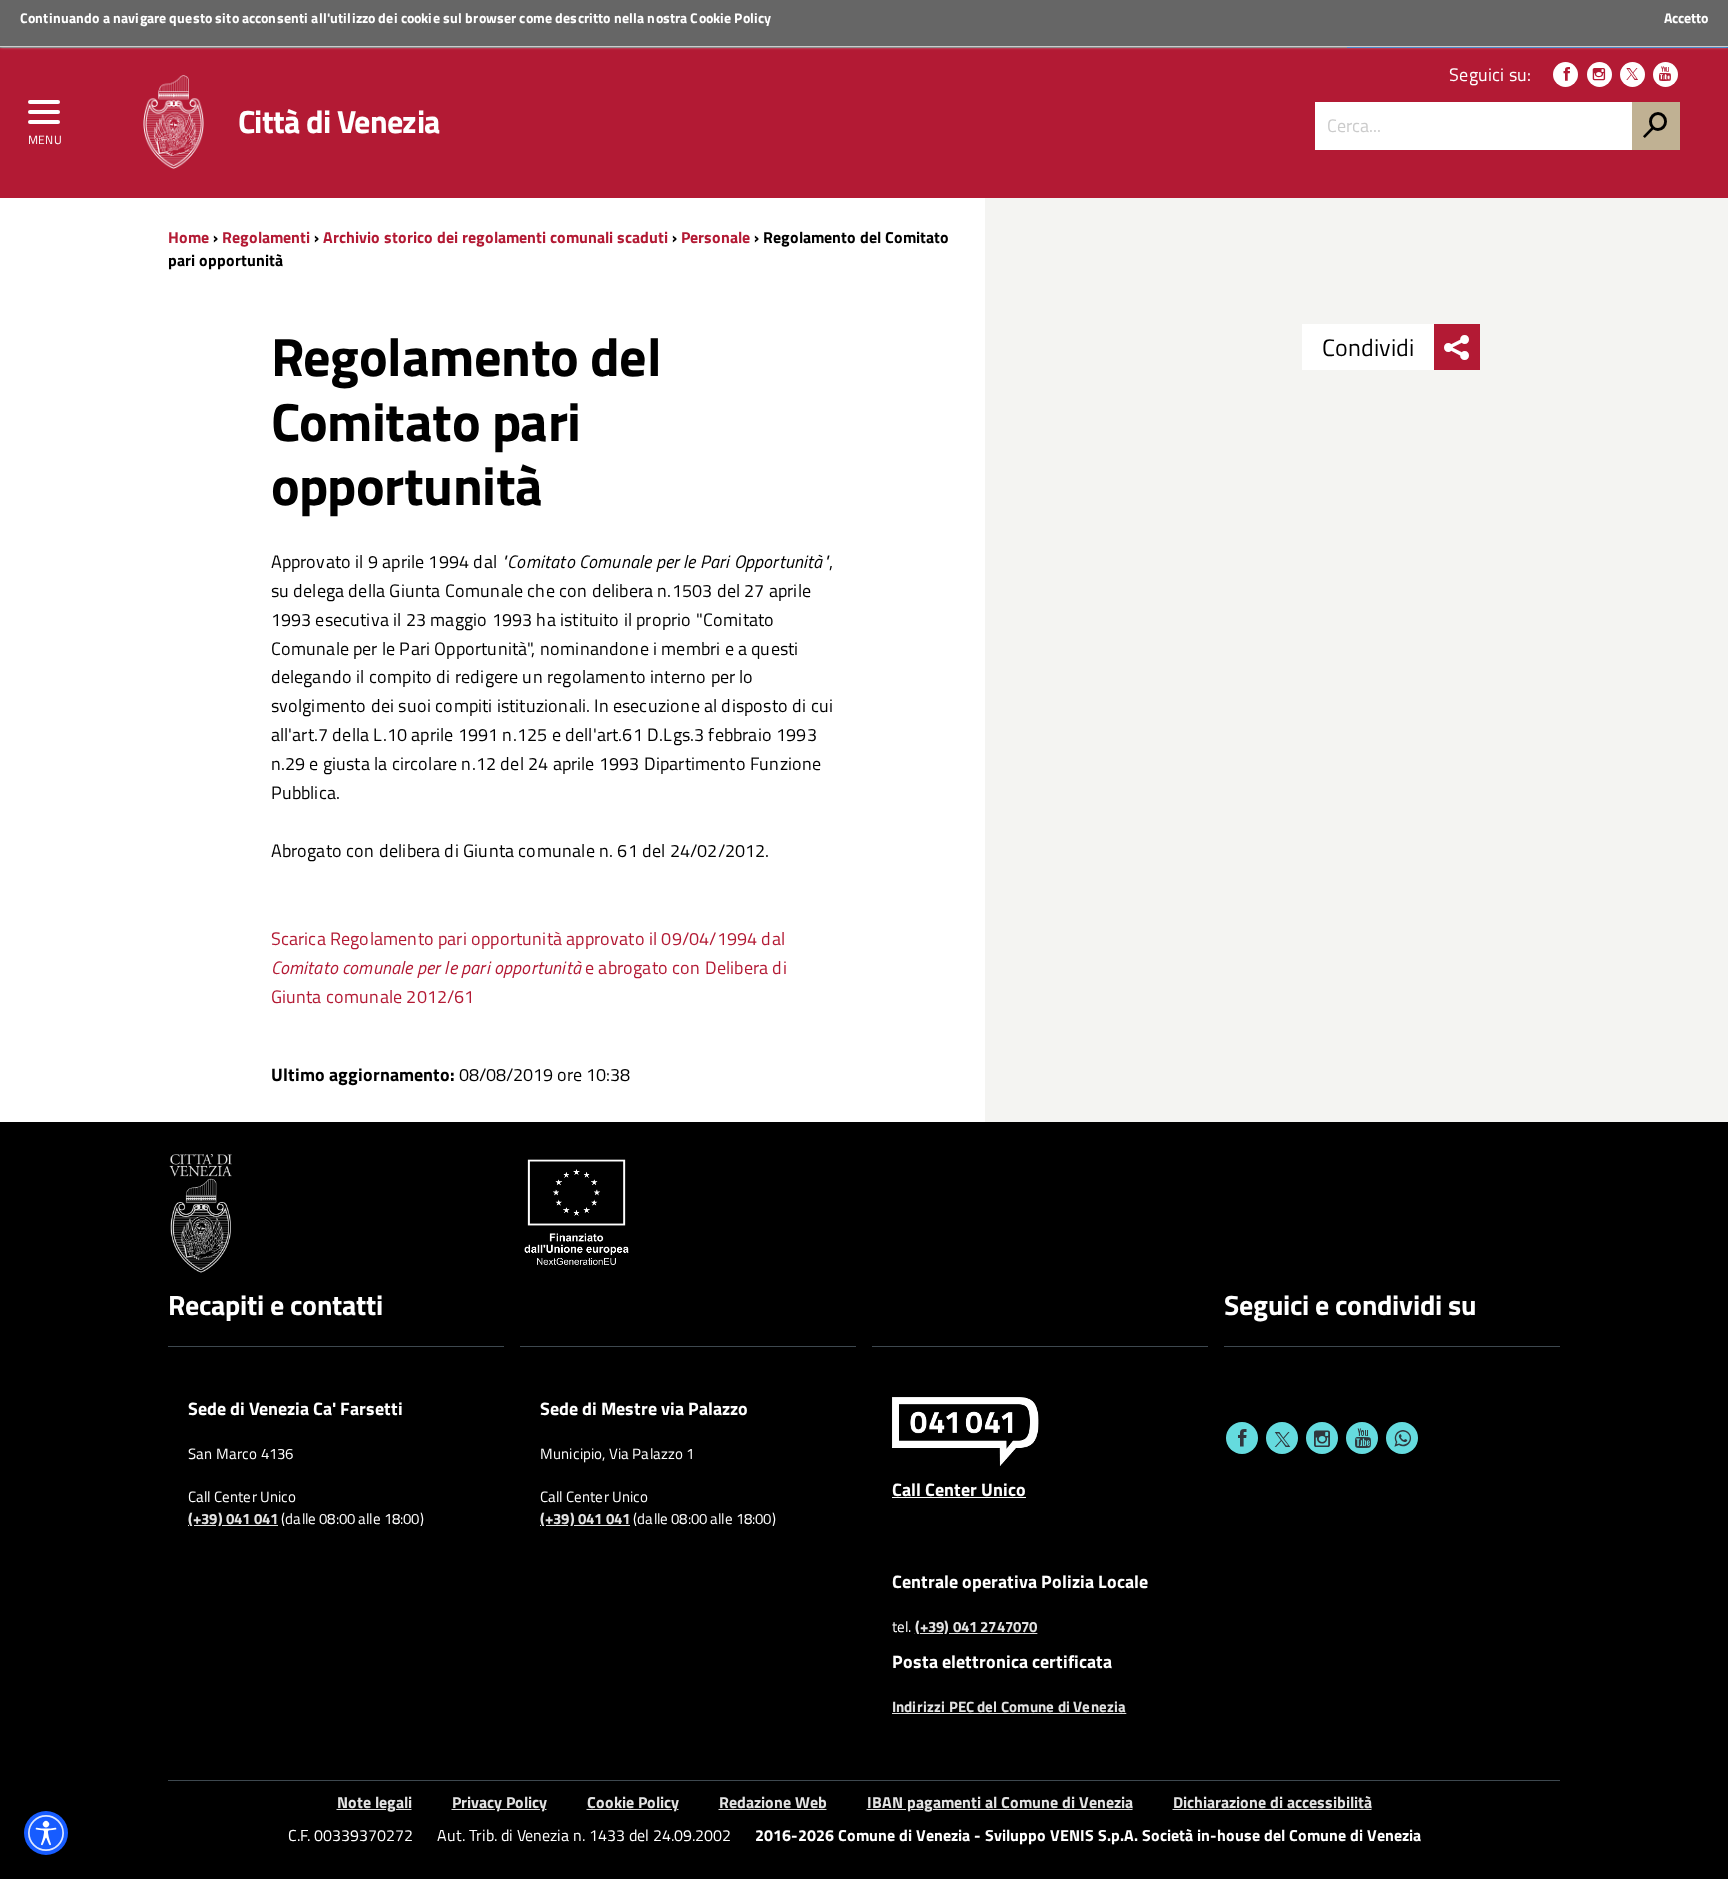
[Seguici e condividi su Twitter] (1282, 1438)
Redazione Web (773, 1802)
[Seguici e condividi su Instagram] (1322, 1438)
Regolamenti (266, 237)
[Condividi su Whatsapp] (1402, 1438)
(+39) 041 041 (233, 1519)
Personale (715, 237)
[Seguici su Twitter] (1632, 74)
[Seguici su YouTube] (1665, 74)
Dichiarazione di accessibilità (1272, 1802)
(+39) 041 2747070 (976, 1627)
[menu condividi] (1457, 347)
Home (188, 237)
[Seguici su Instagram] (1599, 74)
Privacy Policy (499, 1802)
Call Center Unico (959, 1489)
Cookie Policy (730, 17)
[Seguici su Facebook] (1565, 74)
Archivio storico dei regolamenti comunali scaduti (495, 237)
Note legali (374, 1802)
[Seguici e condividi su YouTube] (1362, 1438)
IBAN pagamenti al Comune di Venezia (1000, 1802)
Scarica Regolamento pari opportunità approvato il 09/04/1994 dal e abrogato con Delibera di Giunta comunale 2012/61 (529, 967)
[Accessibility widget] (46, 1833)
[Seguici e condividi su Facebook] (1242, 1438)
